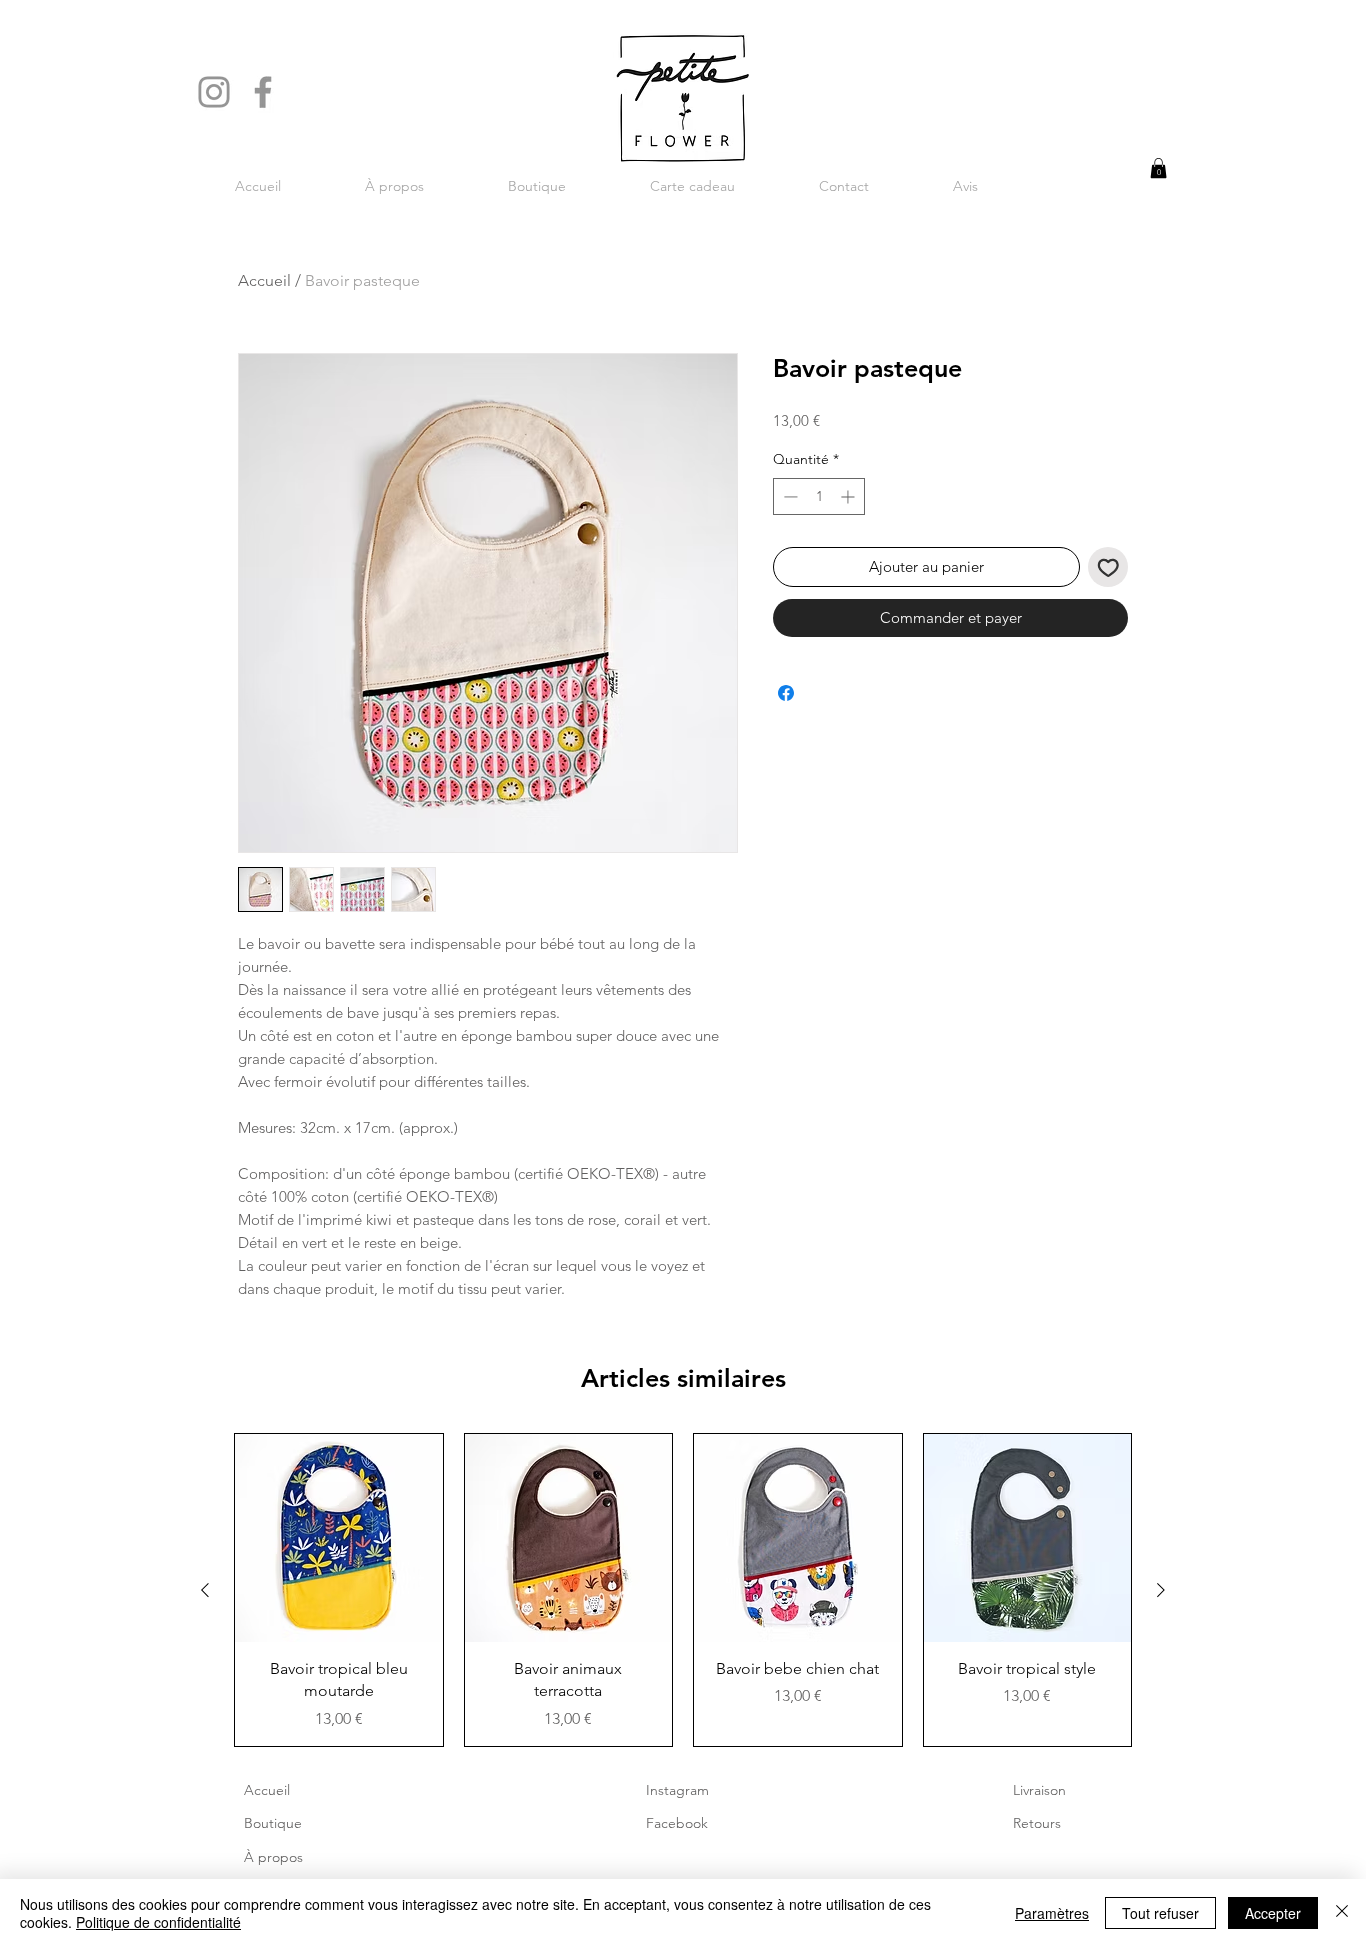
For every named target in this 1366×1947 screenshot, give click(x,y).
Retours (1037, 1823)
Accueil (264, 280)
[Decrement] (788, 496)
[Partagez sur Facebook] (786, 693)
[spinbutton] (819, 496)
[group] (683, 1589)
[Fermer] (1342, 1913)
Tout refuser (1160, 1913)
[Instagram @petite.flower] (214, 92)
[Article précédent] (205, 1590)
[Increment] (849, 496)
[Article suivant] (1161, 1590)
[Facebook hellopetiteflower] (263, 92)
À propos (273, 1857)
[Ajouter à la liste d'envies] (1108, 567)
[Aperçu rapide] (339, 1538)
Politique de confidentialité (158, 1922)
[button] (1158, 168)
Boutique (273, 1823)
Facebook (677, 1823)
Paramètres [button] (1052, 1913)
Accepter (1273, 1913)
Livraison (1039, 1790)
